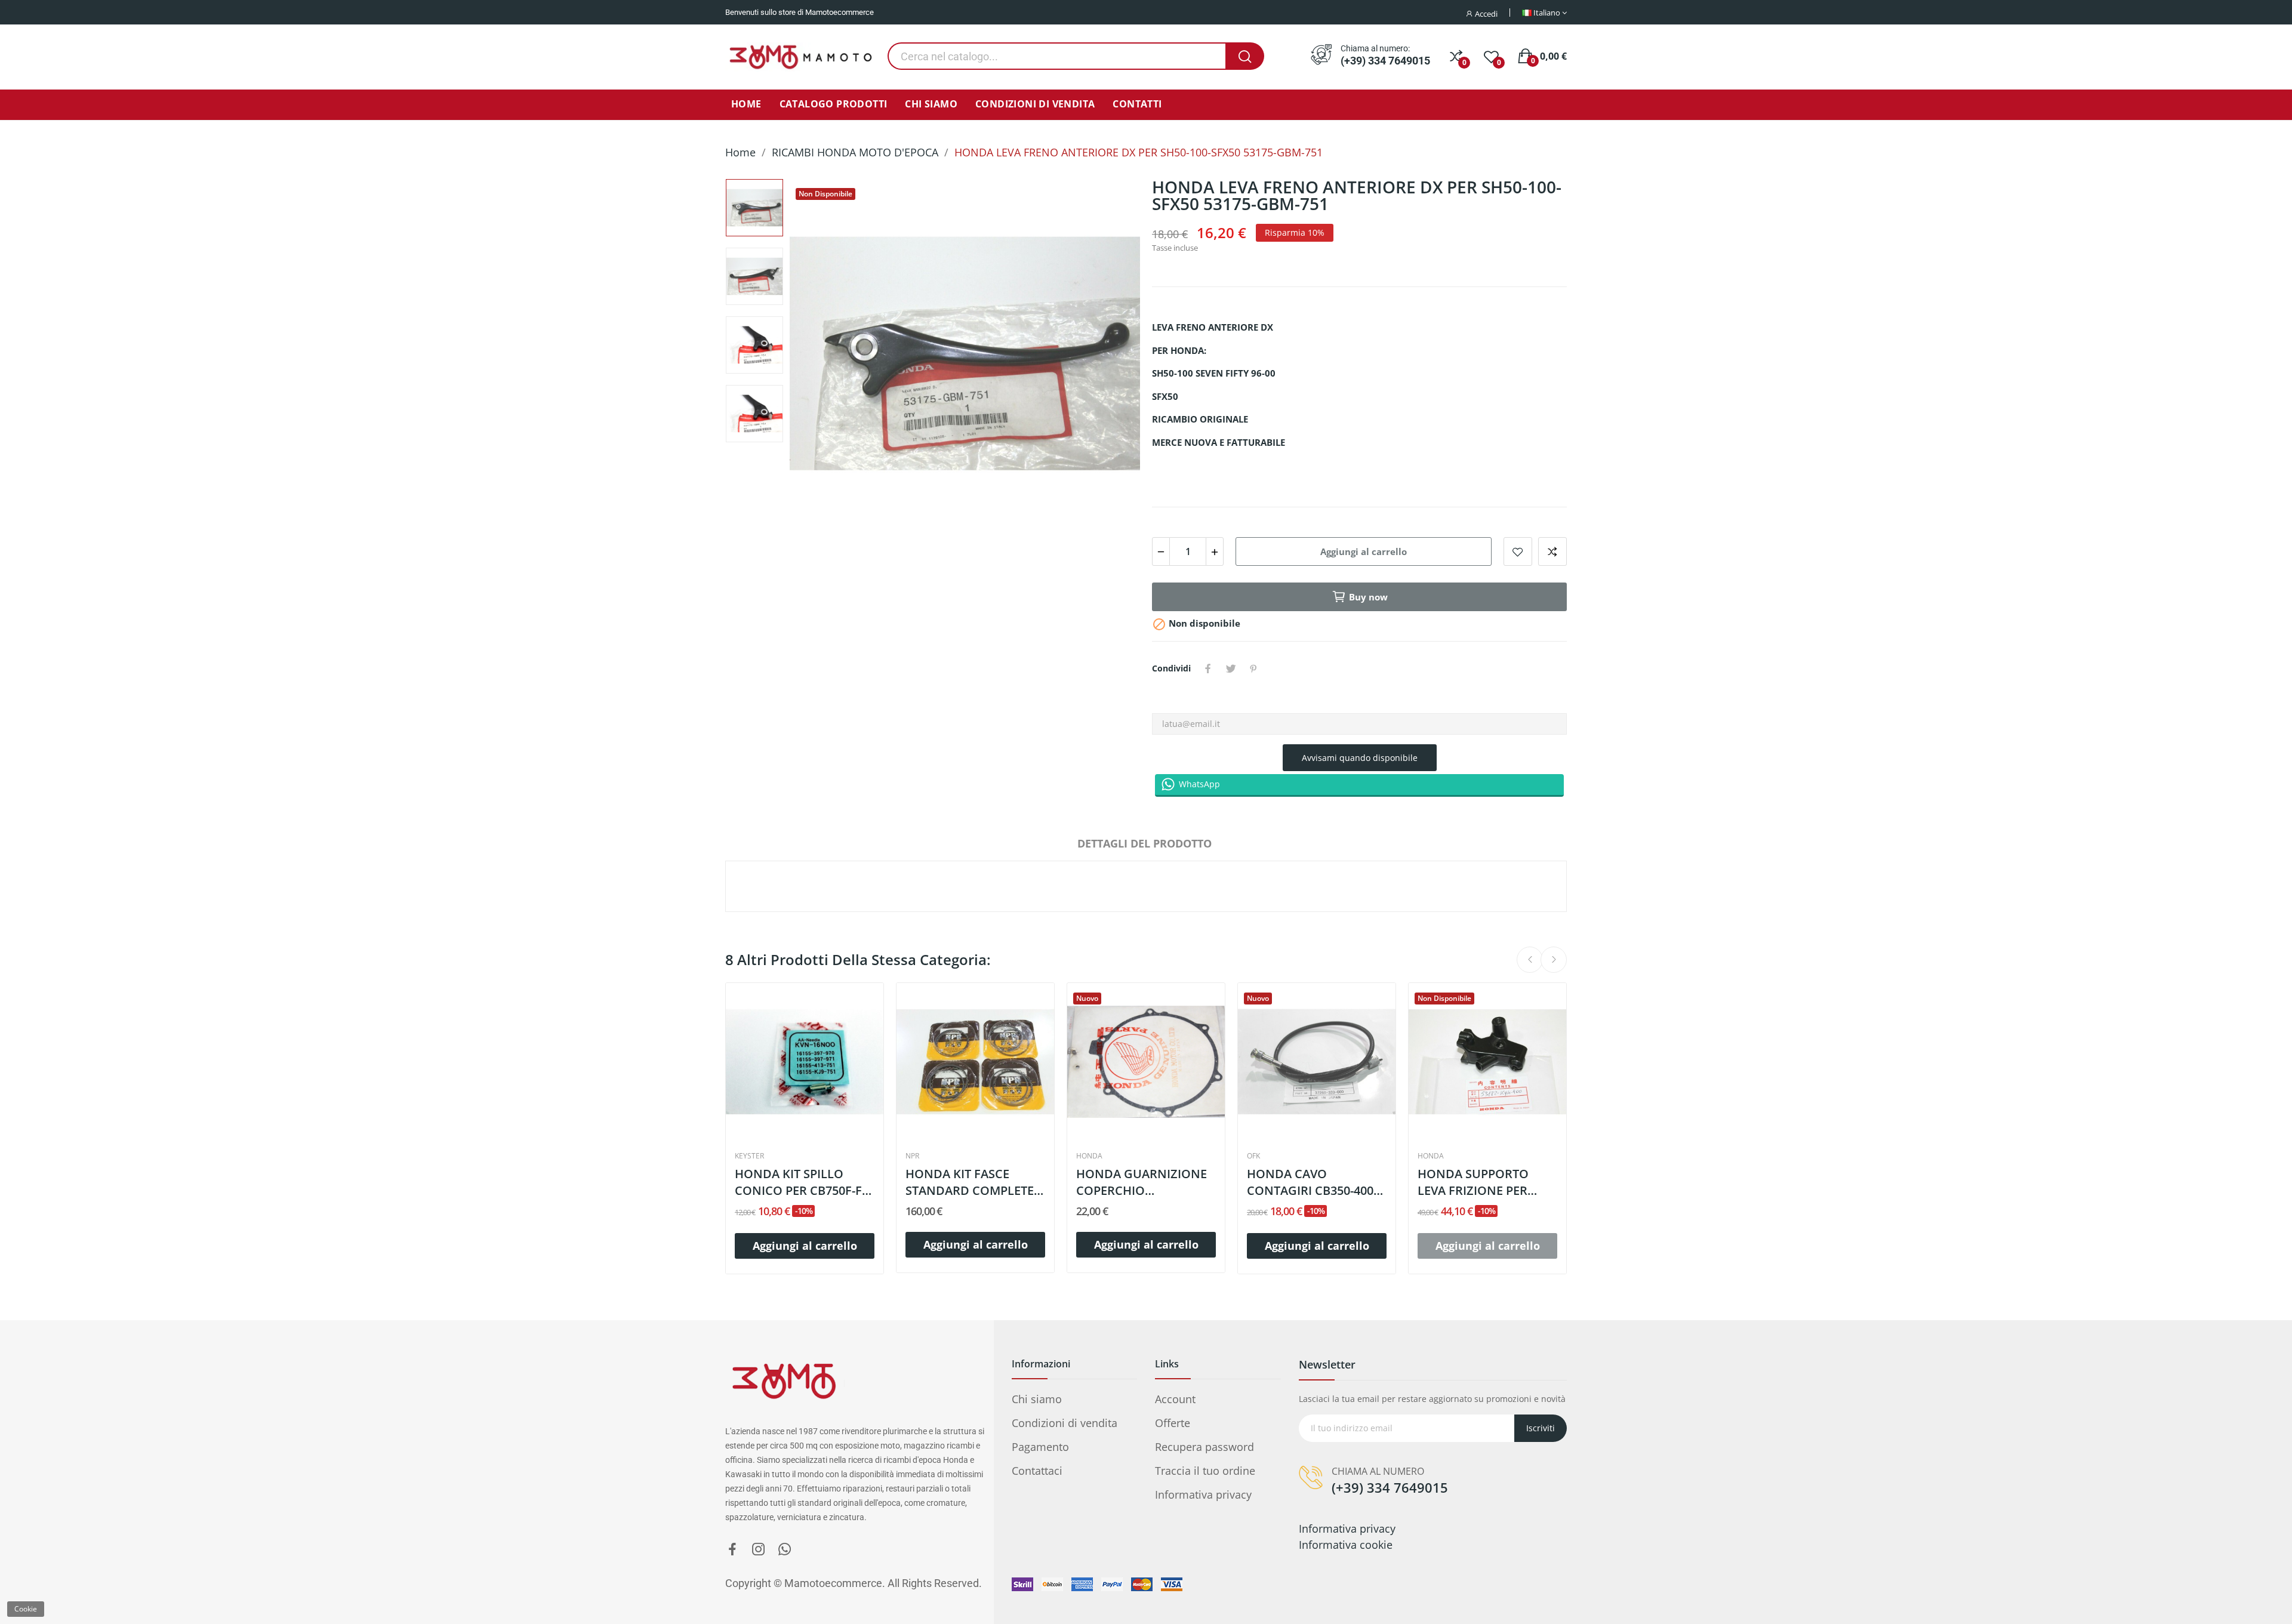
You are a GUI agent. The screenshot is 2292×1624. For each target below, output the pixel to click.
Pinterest (1253, 668)
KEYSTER (749, 1156)
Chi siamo (1037, 1399)
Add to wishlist (1518, 551)
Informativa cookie (1346, 1545)
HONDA (1089, 1156)
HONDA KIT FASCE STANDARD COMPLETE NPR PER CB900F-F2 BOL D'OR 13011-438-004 (974, 1182)
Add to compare (1552, 551)
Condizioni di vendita (1065, 1423)
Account (1175, 1399)
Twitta (1231, 668)
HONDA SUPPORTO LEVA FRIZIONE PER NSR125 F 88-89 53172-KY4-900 (1480, 1182)
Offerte (1173, 1423)
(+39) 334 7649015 (1385, 61)
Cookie (26, 1609)
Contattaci (1037, 1471)
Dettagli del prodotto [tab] (1145, 843)
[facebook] (732, 1550)
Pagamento (1040, 1447)
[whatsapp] (785, 1550)
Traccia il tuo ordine (1205, 1471)
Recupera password (1204, 1447)
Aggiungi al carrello (1364, 551)
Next (1109, 356)
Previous (821, 356)
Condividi (1208, 668)
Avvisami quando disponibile (1360, 758)
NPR (912, 1156)
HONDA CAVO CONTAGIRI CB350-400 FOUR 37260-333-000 (1310, 1182)
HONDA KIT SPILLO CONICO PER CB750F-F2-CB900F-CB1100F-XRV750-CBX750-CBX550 (803, 1182)
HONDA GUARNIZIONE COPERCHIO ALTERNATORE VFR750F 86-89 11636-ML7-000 (1143, 1182)
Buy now (1368, 597)
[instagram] (759, 1550)
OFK (1253, 1156)
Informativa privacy (1203, 1494)
